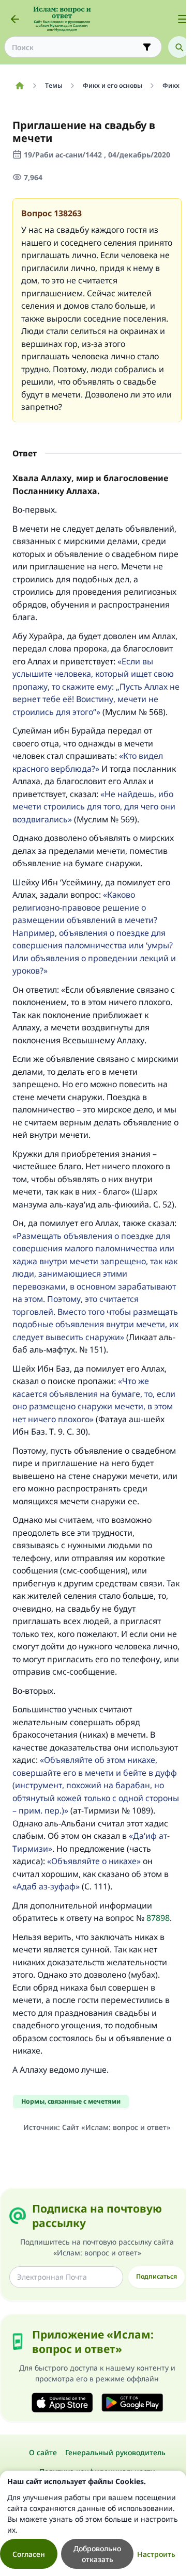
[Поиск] (179, 47)
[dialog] (93, 2523)
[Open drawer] (183, 19)
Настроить (156, 2554)
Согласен (29, 2554)
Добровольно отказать (97, 2554)
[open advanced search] (147, 47)
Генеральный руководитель (115, 2452)
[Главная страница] (19, 86)
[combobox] (76, 47)
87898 (158, 1918)
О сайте (43, 2452)
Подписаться (156, 2276)
